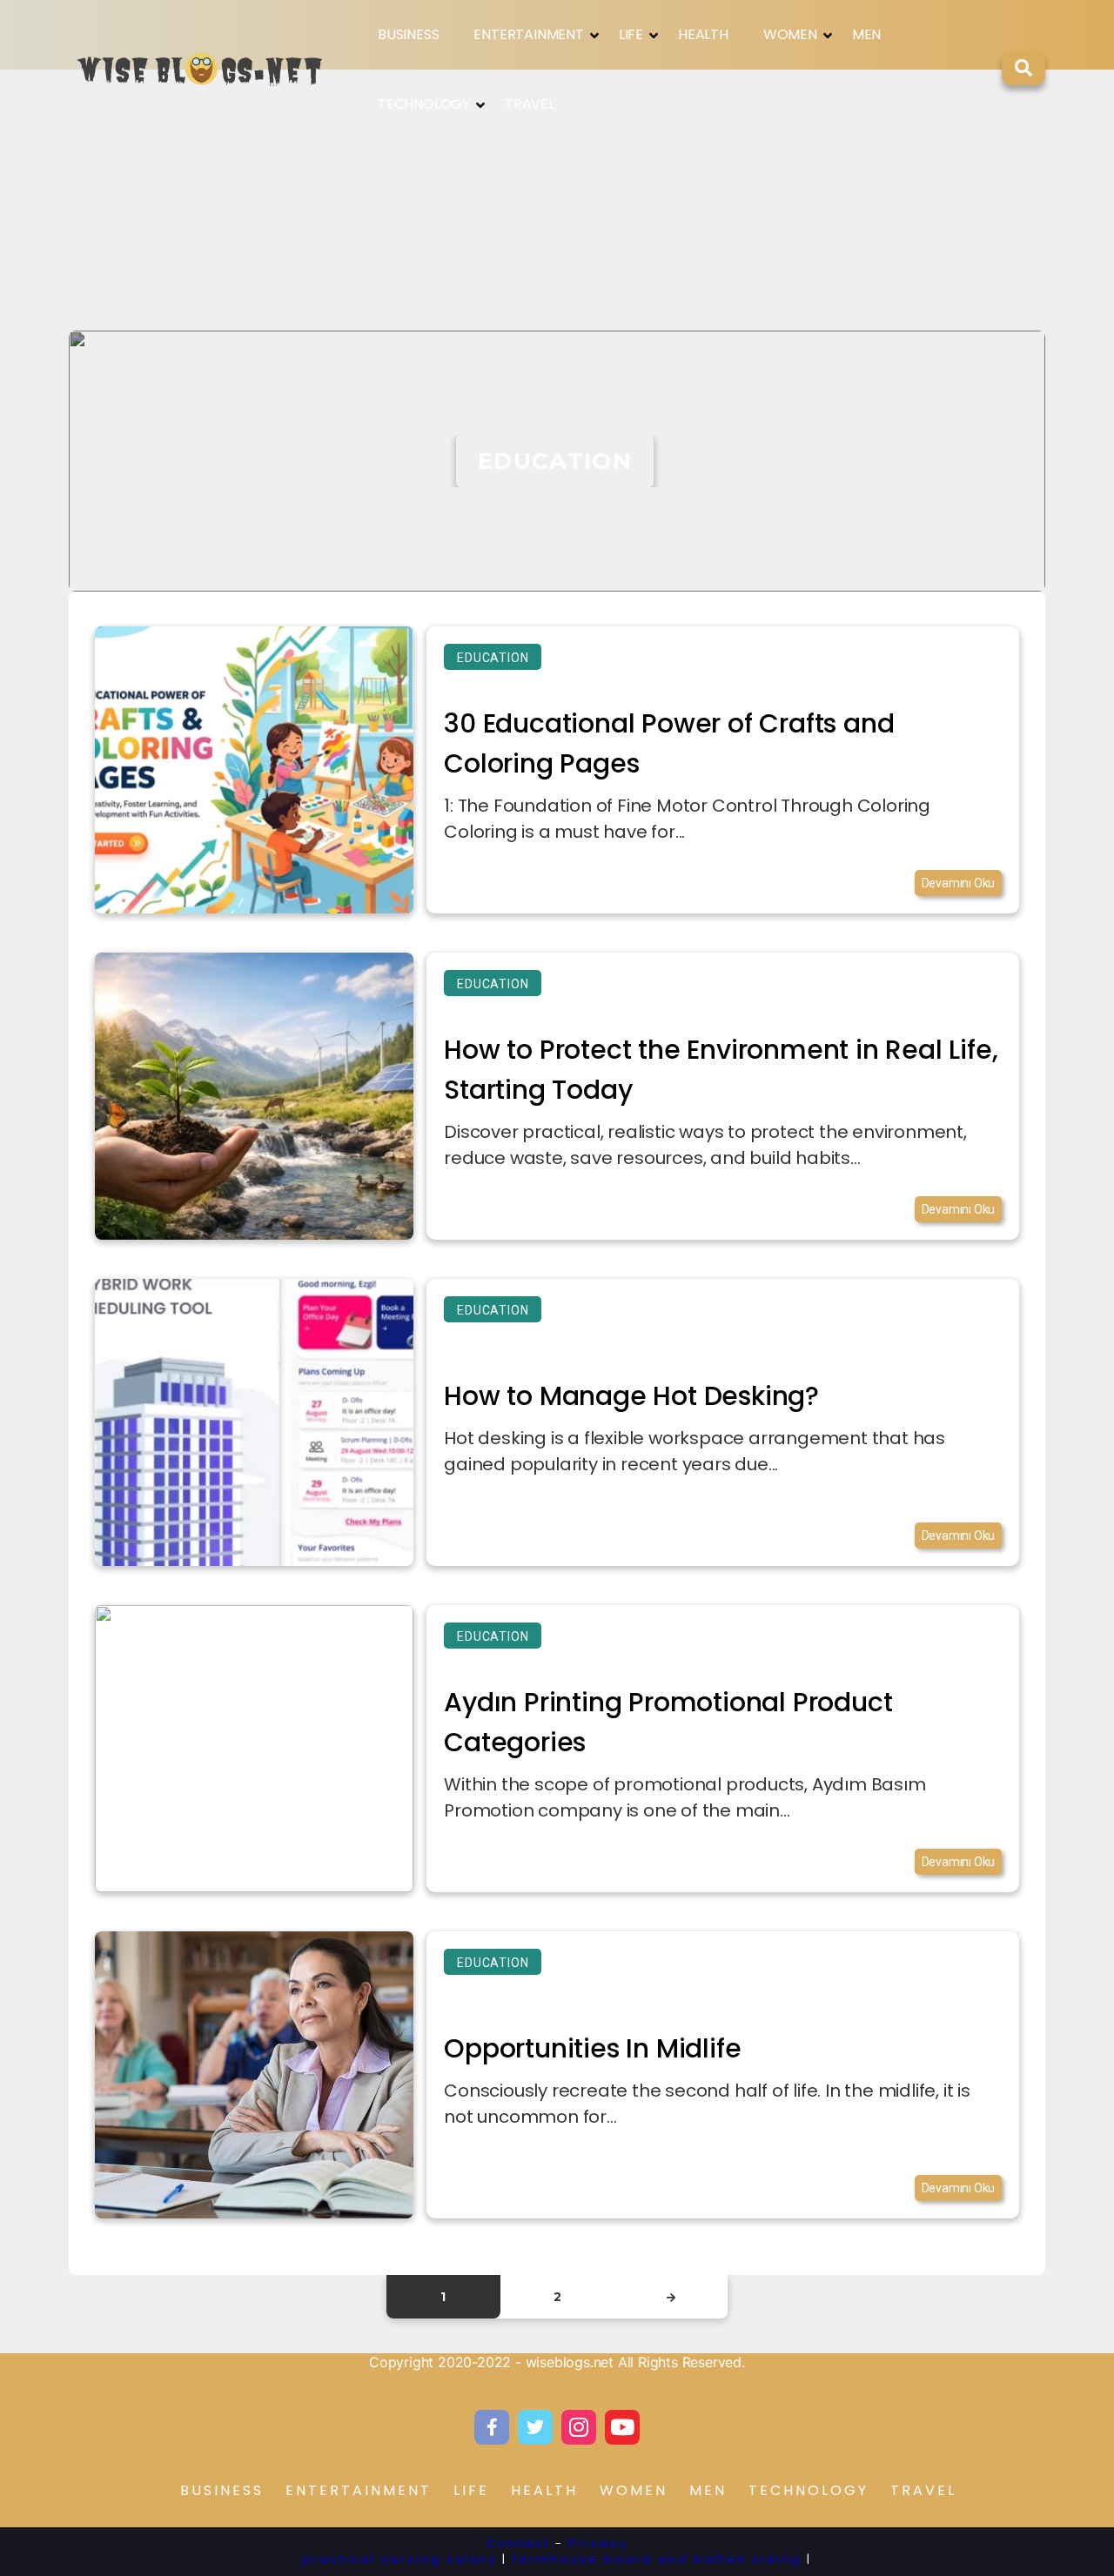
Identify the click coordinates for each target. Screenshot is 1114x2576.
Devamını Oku (959, 883)
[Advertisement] (557, 200)
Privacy (599, 2543)
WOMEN (790, 34)
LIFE (631, 34)
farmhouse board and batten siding (657, 2559)
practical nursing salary (399, 2559)
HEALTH (703, 34)
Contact (518, 2543)
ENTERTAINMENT (528, 34)
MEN (866, 34)
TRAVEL (530, 104)
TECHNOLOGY (424, 104)
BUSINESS (408, 34)
